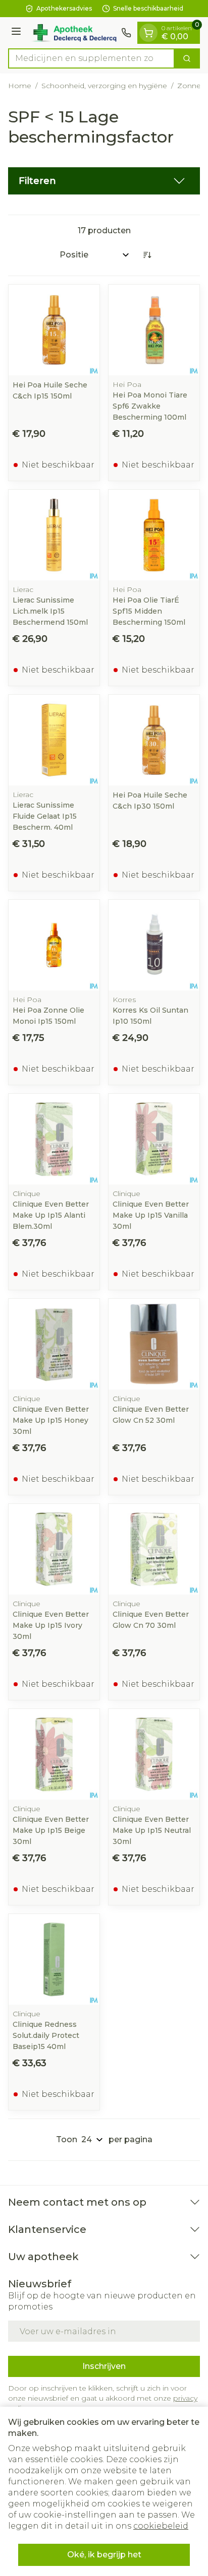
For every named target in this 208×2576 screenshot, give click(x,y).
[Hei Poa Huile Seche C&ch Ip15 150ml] (54, 330)
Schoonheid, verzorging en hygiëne (104, 86)
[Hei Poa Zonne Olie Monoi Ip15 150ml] (54, 945)
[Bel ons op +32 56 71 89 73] (126, 33)
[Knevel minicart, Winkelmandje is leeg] (148, 33)
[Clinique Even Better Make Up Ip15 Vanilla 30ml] (154, 1139)
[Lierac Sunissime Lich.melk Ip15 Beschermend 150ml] (54, 535)
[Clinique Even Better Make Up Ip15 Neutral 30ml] (154, 1754)
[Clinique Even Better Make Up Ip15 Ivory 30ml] (54, 1549)
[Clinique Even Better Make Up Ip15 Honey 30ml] (54, 1344)
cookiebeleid (161, 2526)
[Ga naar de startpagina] (73, 33)
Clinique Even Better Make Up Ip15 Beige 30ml (51, 1830)
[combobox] (91, 58)
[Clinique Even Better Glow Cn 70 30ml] (154, 1549)
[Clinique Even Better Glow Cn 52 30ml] (154, 1344)
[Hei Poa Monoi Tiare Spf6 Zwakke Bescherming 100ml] (154, 330)
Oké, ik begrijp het (104, 2555)
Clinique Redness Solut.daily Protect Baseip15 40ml (46, 2035)
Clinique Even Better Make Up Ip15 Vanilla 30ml (151, 1215)
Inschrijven (104, 2366)
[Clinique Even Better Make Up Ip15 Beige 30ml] (54, 1754)
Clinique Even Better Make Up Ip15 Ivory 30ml (51, 1625)
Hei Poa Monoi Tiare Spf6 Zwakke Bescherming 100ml (150, 406)
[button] (104, 181)
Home (20, 86)
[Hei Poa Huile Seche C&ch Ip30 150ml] (154, 740)
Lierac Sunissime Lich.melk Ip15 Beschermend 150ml (50, 611)
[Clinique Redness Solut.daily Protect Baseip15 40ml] (54, 1959)
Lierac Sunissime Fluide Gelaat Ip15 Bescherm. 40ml (45, 816)
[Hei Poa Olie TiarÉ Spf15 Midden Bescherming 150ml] (154, 535)
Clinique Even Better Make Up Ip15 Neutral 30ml (152, 1830)
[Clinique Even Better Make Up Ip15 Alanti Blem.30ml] (54, 1139)
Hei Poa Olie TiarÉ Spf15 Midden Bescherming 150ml (149, 611)
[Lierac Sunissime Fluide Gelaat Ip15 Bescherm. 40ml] (54, 740)
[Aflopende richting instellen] (147, 255)
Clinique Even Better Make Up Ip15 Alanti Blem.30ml (51, 1215)
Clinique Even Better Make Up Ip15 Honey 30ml (51, 1420)
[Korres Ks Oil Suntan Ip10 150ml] (154, 945)
